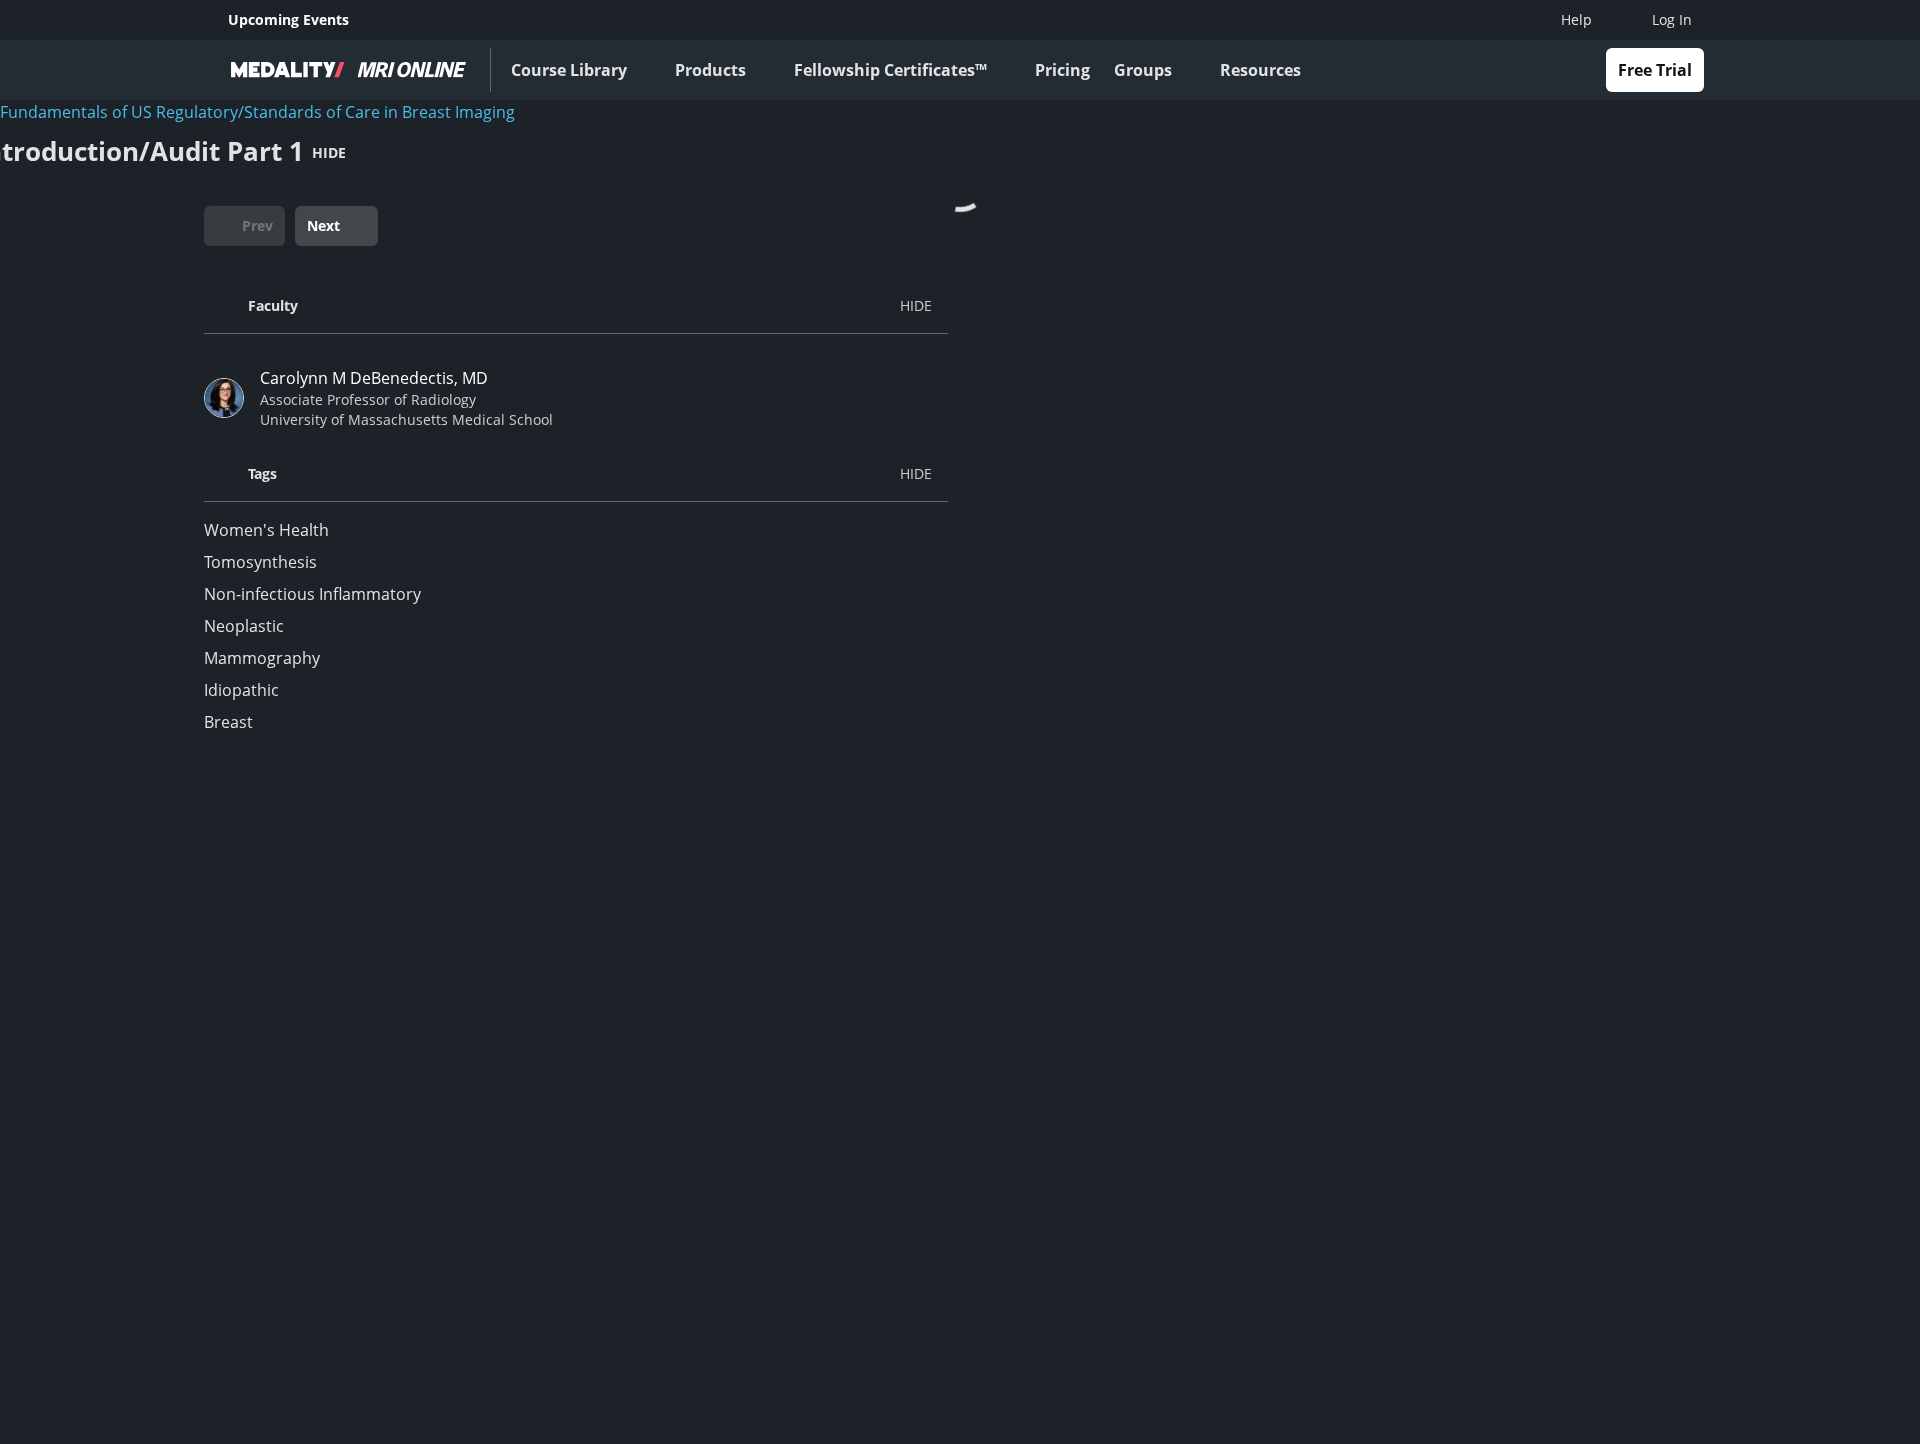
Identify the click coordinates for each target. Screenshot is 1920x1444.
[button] (576, 306)
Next (323, 225)
